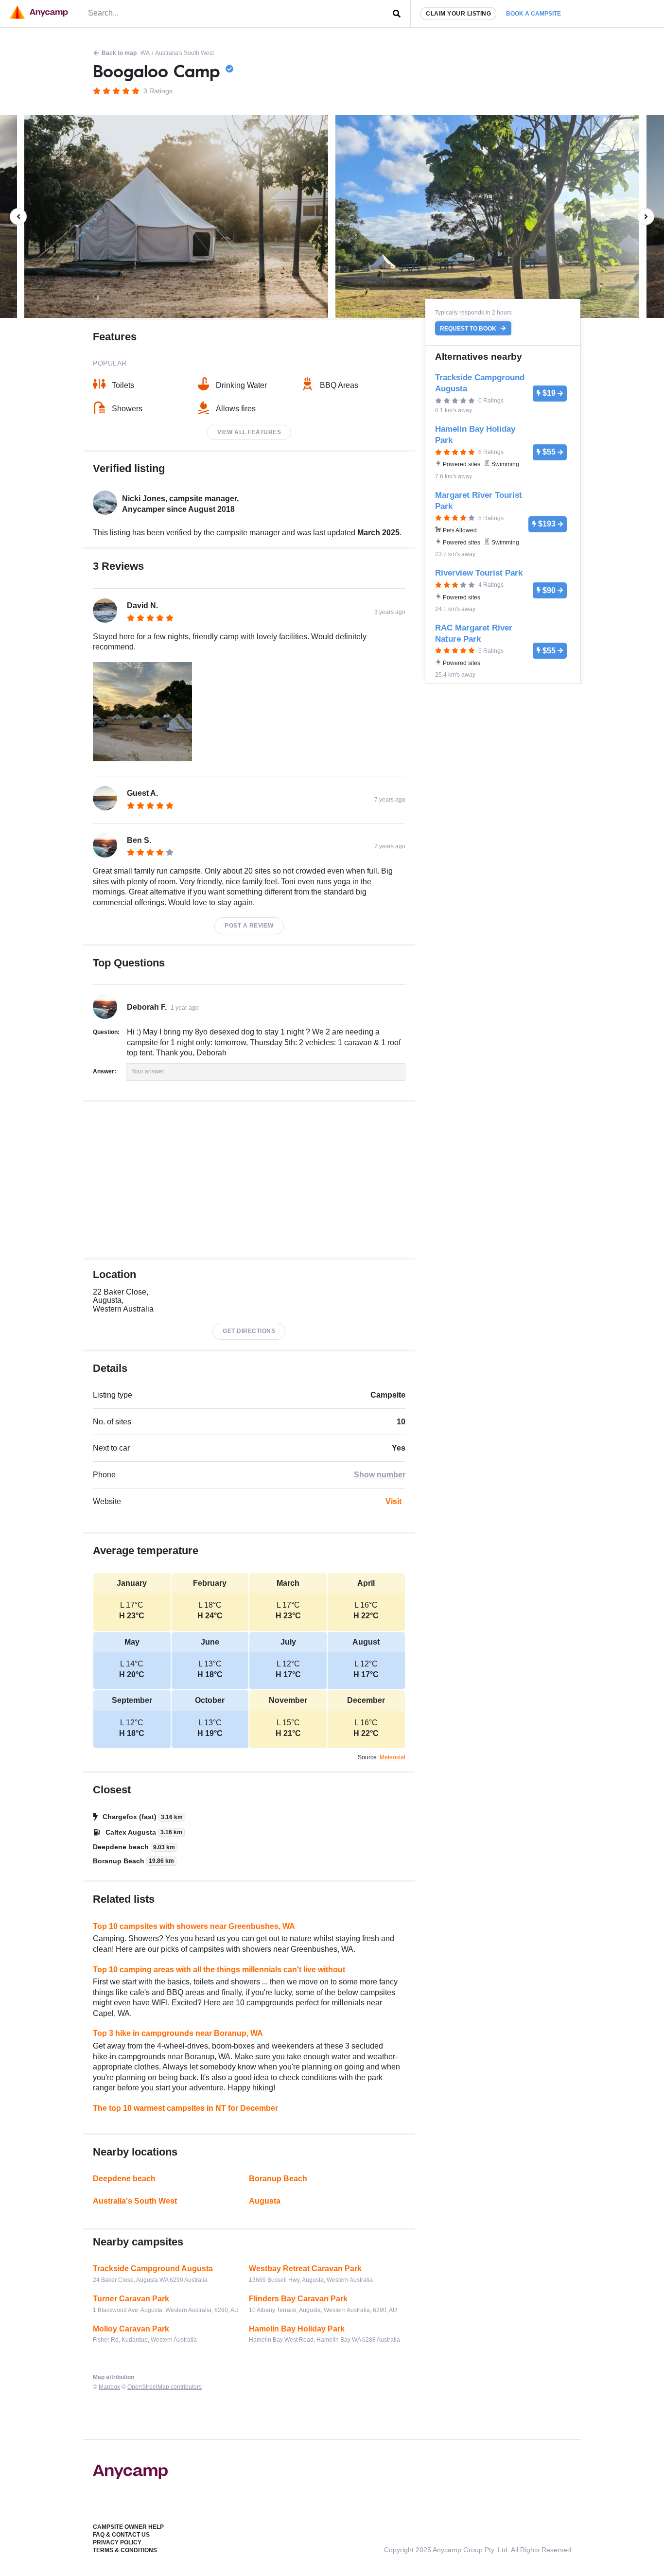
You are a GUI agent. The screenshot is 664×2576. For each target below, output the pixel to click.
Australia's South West (184, 53)
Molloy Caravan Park (131, 2329)
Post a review (249, 926)
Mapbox (109, 2387)
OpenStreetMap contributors (165, 2387)
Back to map (119, 53)
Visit (393, 1501)
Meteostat (393, 1757)
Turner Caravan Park (131, 2299)
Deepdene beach (124, 2179)
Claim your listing (458, 14)
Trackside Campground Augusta (153, 2269)
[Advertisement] (249, 1180)
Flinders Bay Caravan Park (298, 2299)
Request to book (469, 329)
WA (145, 53)
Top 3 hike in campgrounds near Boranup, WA (178, 2033)
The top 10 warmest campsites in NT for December (185, 2108)
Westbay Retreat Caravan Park (305, 2269)
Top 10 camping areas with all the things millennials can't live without (219, 1970)
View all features (249, 432)
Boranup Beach (278, 2179)
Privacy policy (117, 2542)
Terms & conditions (125, 2550)
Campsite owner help (128, 2527)
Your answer (148, 1071)
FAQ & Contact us (121, 2535)
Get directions (249, 1331)
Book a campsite (533, 14)
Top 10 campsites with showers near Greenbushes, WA (194, 1926)
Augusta (265, 2201)
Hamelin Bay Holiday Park (297, 2329)
